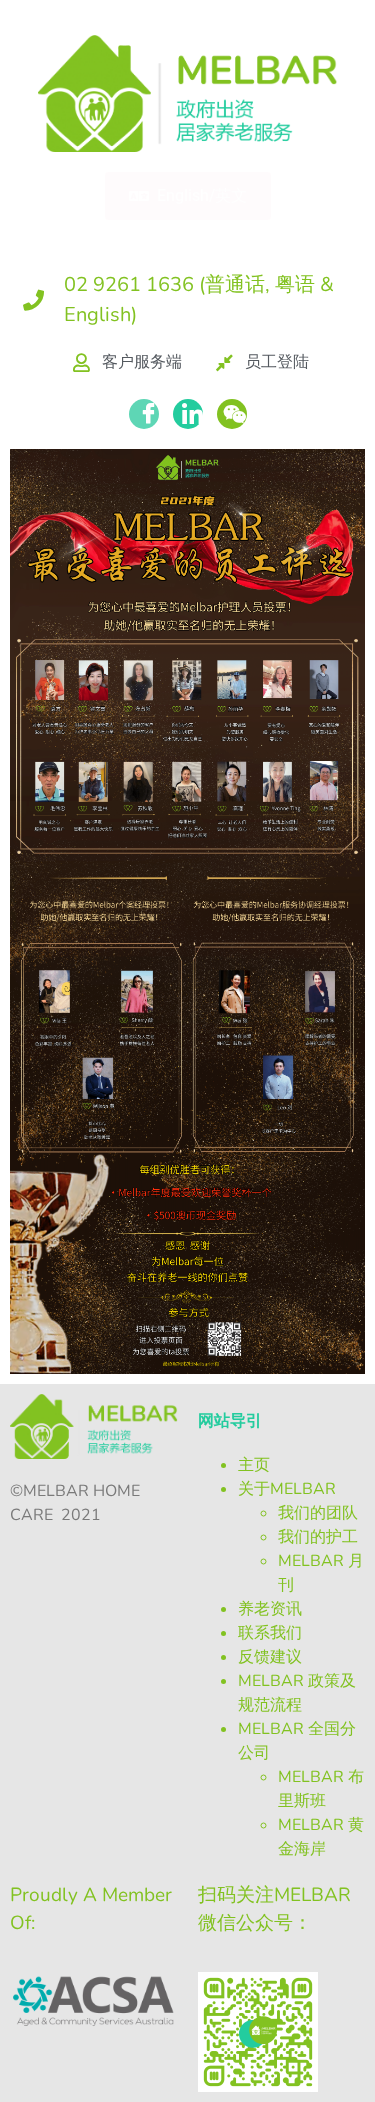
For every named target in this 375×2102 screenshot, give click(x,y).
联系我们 (270, 1633)
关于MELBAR (287, 1489)
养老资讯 (270, 1609)
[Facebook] (144, 414)
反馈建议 (270, 1657)
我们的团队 (318, 1513)
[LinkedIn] (188, 414)
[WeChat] (232, 414)
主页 (254, 1465)
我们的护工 (318, 1537)
